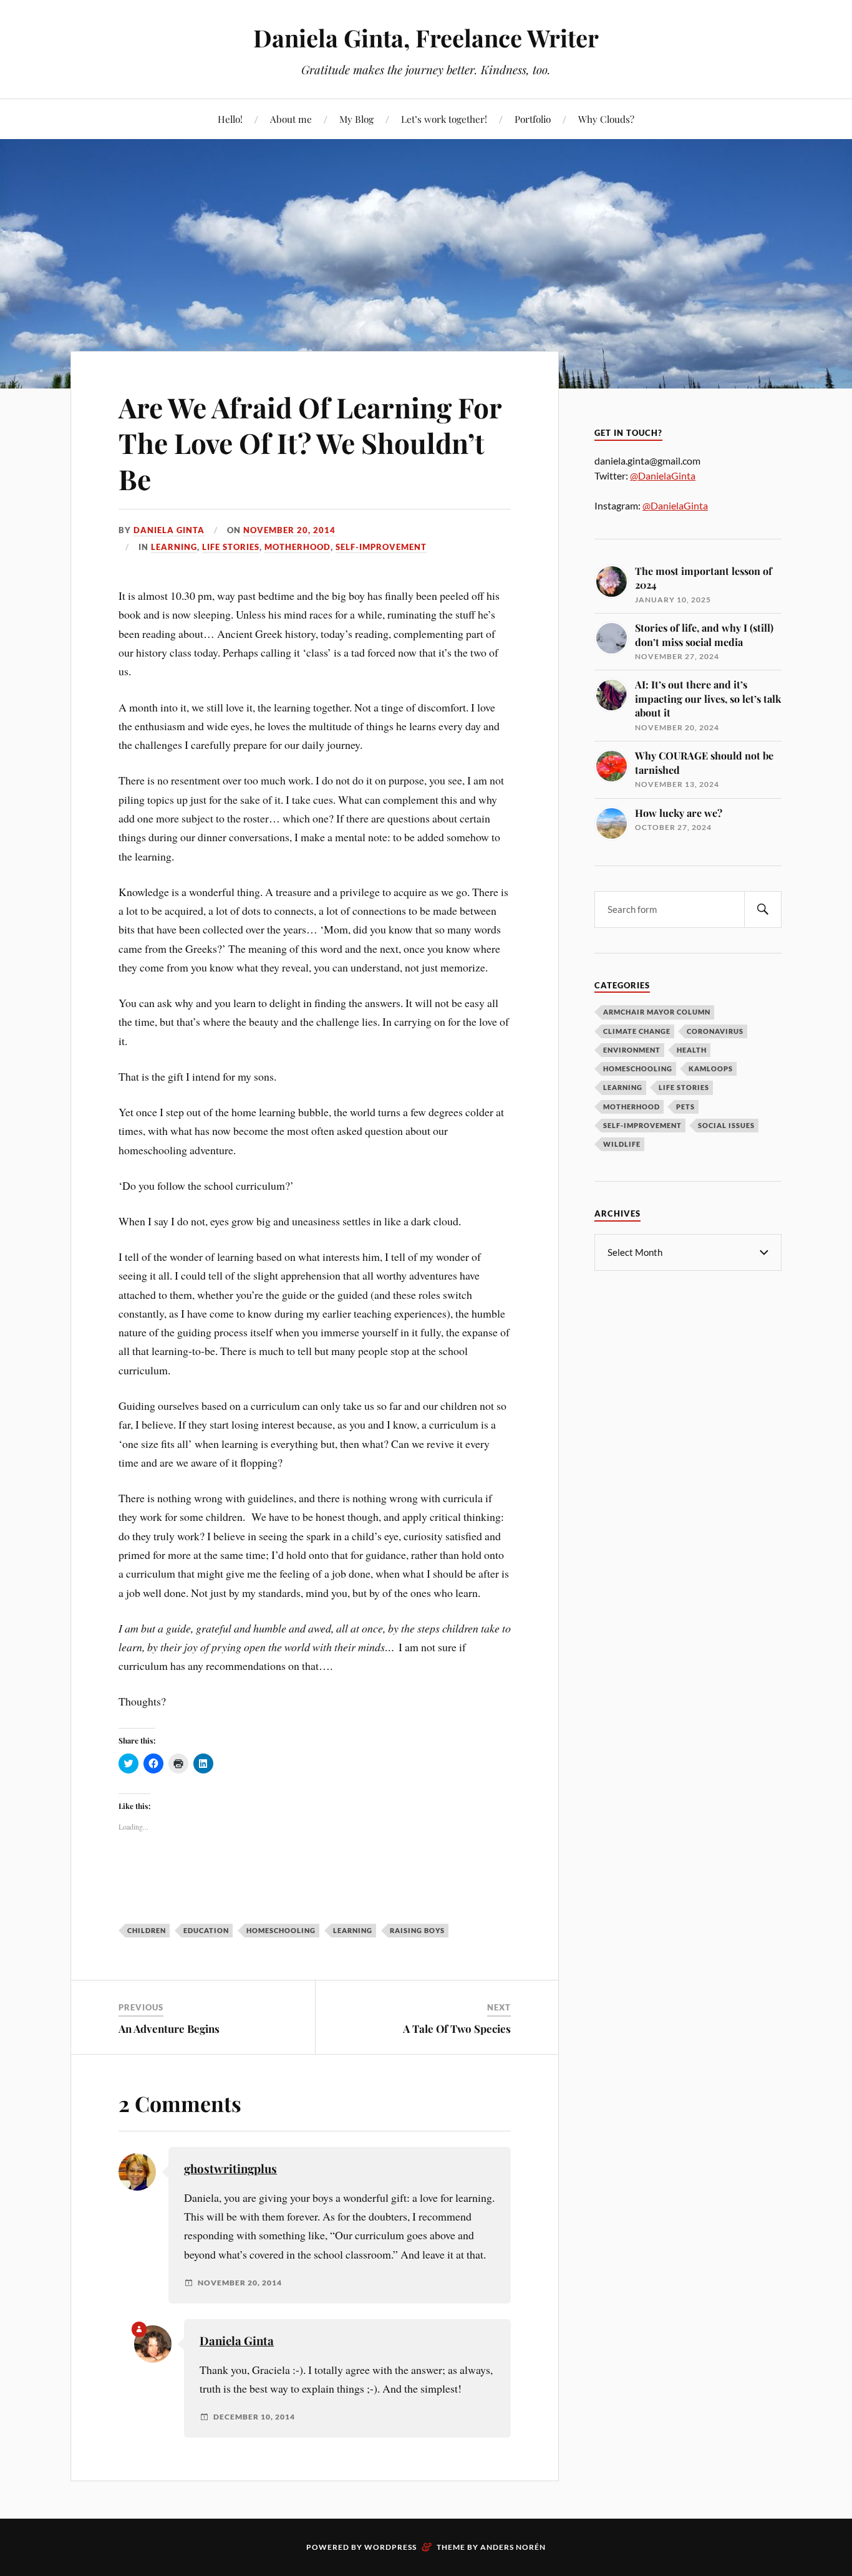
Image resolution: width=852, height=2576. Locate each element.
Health (692, 1050)
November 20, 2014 (289, 530)
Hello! (230, 119)
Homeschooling (638, 1069)
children (147, 1930)
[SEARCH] (763, 909)
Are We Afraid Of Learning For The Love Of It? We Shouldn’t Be (310, 443)
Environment (632, 1050)
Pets (685, 1107)
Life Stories (231, 547)
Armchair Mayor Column (657, 1012)
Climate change (637, 1031)
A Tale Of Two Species (457, 2028)
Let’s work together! (444, 119)
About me (291, 119)
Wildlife (622, 1144)
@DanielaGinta (663, 475)
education (206, 1930)
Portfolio (533, 119)
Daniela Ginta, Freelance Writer (426, 38)
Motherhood (298, 547)
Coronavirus (715, 1031)
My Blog (356, 119)
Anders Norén (513, 2547)
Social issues (726, 1125)
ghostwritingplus (230, 2168)
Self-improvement (381, 547)
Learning (174, 547)
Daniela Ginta (169, 530)
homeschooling (281, 1930)
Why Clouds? (606, 119)
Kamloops (711, 1069)
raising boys (417, 1930)
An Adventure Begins (169, 2028)
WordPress (390, 2547)
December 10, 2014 (254, 2417)
